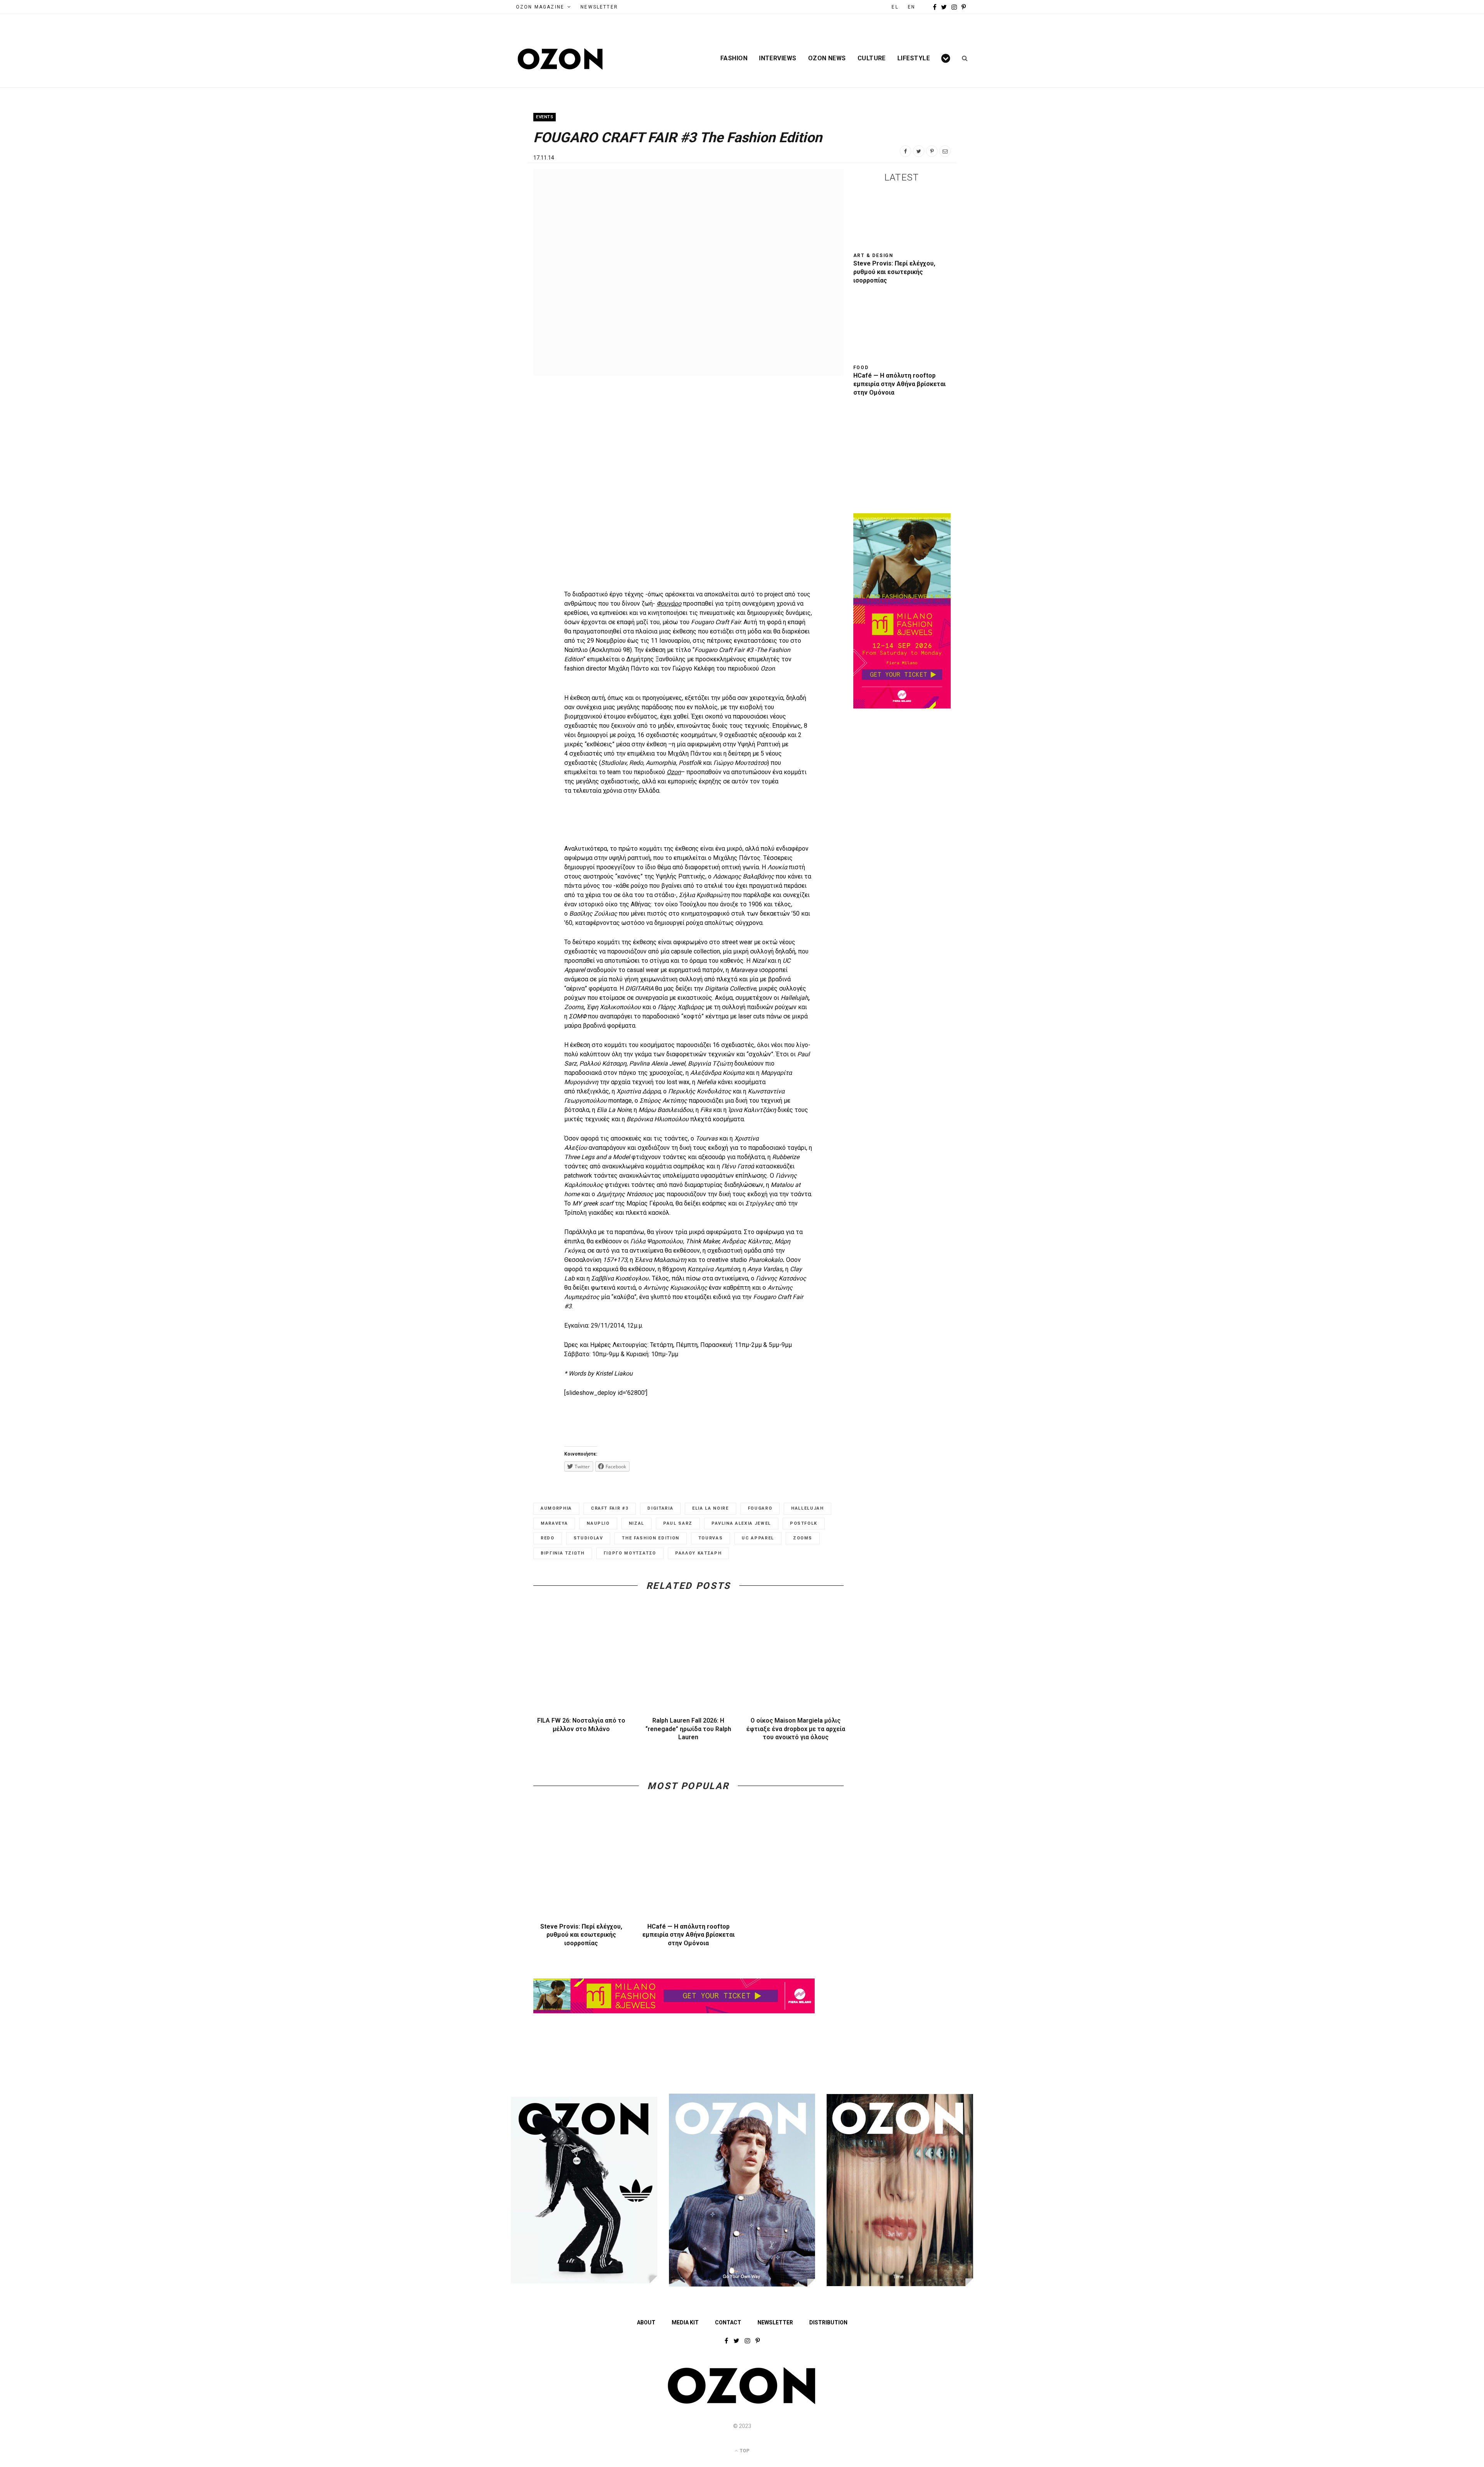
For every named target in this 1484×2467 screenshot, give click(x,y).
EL (895, 7)
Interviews (778, 58)
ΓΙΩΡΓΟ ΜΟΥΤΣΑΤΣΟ (630, 1553)
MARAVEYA (554, 1523)
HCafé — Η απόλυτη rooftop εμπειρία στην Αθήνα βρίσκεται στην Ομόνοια (688, 1935)
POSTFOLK (804, 1523)
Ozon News (827, 58)
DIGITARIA (660, 1508)
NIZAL (636, 1523)
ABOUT (646, 2322)
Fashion (734, 58)
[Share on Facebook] (905, 151)
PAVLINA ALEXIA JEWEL (741, 1523)
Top (744, 2451)
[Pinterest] (932, 151)
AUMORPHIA (556, 1508)
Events (545, 117)
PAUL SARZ (678, 1523)
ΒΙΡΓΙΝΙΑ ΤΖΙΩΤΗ (563, 1553)
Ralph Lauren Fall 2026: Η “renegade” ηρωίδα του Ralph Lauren (688, 1729)
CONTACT (728, 2322)
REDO (548, 1538)
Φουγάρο (669, 604)
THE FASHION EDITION (650, 1538)
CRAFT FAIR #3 (610, 1508)
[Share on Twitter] (919, 151)
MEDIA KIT (685, 2322)
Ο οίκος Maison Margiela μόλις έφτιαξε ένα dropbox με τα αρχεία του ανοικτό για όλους (796, 1729)
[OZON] (742, 2402)
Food (861, 368)
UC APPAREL (758, 1538)
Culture (872, 58)
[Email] (945, 151)
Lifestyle (914, 58)
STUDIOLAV (588, 1538)
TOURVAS (711, 1538)
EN (911, 7)
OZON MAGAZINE (540, 7)
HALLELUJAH (808, 1508)
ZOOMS (803, 1538)
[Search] (962, 58)
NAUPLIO (598, 1523)
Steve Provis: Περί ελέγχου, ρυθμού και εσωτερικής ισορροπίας (581, 1935)
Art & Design (874, 255)
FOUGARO (760, 1508)
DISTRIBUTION (828, 2322)
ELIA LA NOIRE (710, 1508)
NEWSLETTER (599, 7)
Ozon (674, 772)
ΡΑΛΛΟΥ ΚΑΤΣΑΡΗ (698, 1553)
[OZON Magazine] (560, 59)
